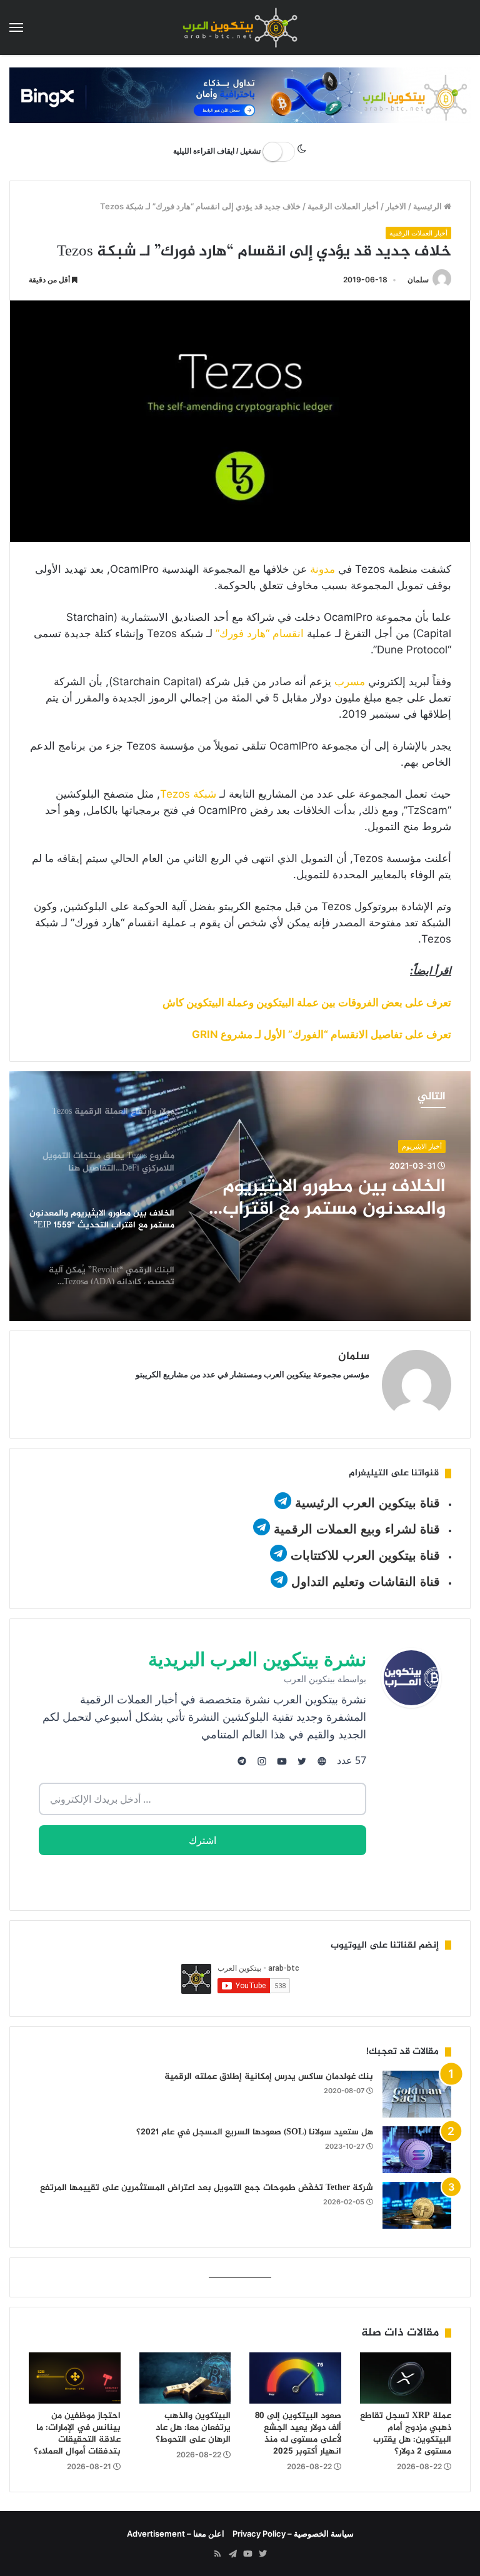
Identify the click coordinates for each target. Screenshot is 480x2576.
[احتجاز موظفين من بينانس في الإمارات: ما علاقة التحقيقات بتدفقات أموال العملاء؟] (75, 2378)
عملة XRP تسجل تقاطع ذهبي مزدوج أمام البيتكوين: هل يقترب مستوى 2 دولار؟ (406, 2434)
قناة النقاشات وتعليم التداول (366, 1582)
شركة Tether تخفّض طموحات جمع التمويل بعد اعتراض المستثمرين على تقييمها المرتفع (207, 2188)
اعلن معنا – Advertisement (176, 2534)
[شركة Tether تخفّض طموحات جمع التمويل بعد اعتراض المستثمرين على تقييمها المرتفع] (417, 2205)
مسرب (350, 681)
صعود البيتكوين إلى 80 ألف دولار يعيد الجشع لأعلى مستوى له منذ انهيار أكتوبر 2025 (298, 2434)
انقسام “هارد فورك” (260, 633)
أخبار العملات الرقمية (343, 206)
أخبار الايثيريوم (422, 1146)
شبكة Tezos (188, 794)
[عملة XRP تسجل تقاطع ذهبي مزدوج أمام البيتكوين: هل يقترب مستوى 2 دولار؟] (406, 2378)
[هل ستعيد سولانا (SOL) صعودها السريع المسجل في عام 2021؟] (417, 2150)
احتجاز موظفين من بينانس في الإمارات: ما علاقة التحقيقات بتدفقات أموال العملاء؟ (77, 2434)
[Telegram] (232, 2554)
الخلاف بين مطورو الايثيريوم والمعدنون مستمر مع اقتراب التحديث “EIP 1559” (334, 1198)
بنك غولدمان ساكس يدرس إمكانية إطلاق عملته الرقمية (269, 2077)
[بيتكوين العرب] (240, 27)
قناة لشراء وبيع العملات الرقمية (357, 1529)
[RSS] (217, 2554)
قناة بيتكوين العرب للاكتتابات (363, 1555)
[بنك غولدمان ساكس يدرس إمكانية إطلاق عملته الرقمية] (417, 2094)
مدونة (322, 569)
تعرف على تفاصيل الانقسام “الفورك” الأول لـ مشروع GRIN (322, 1034)
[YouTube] (247, 2554)
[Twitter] (262, 2554)
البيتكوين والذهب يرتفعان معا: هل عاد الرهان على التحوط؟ (193, 2428)
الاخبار (396, 206)
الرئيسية (428, 206)
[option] (240, 1196)
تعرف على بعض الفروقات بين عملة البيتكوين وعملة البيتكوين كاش (307, 1003)
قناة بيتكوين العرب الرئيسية (367, 1503)
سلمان (418, 280)
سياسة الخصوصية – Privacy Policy (293, 2534)
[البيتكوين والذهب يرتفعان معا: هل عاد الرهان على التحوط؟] (185, 2378)
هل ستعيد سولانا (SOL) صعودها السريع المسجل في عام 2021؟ (255, 2132)
